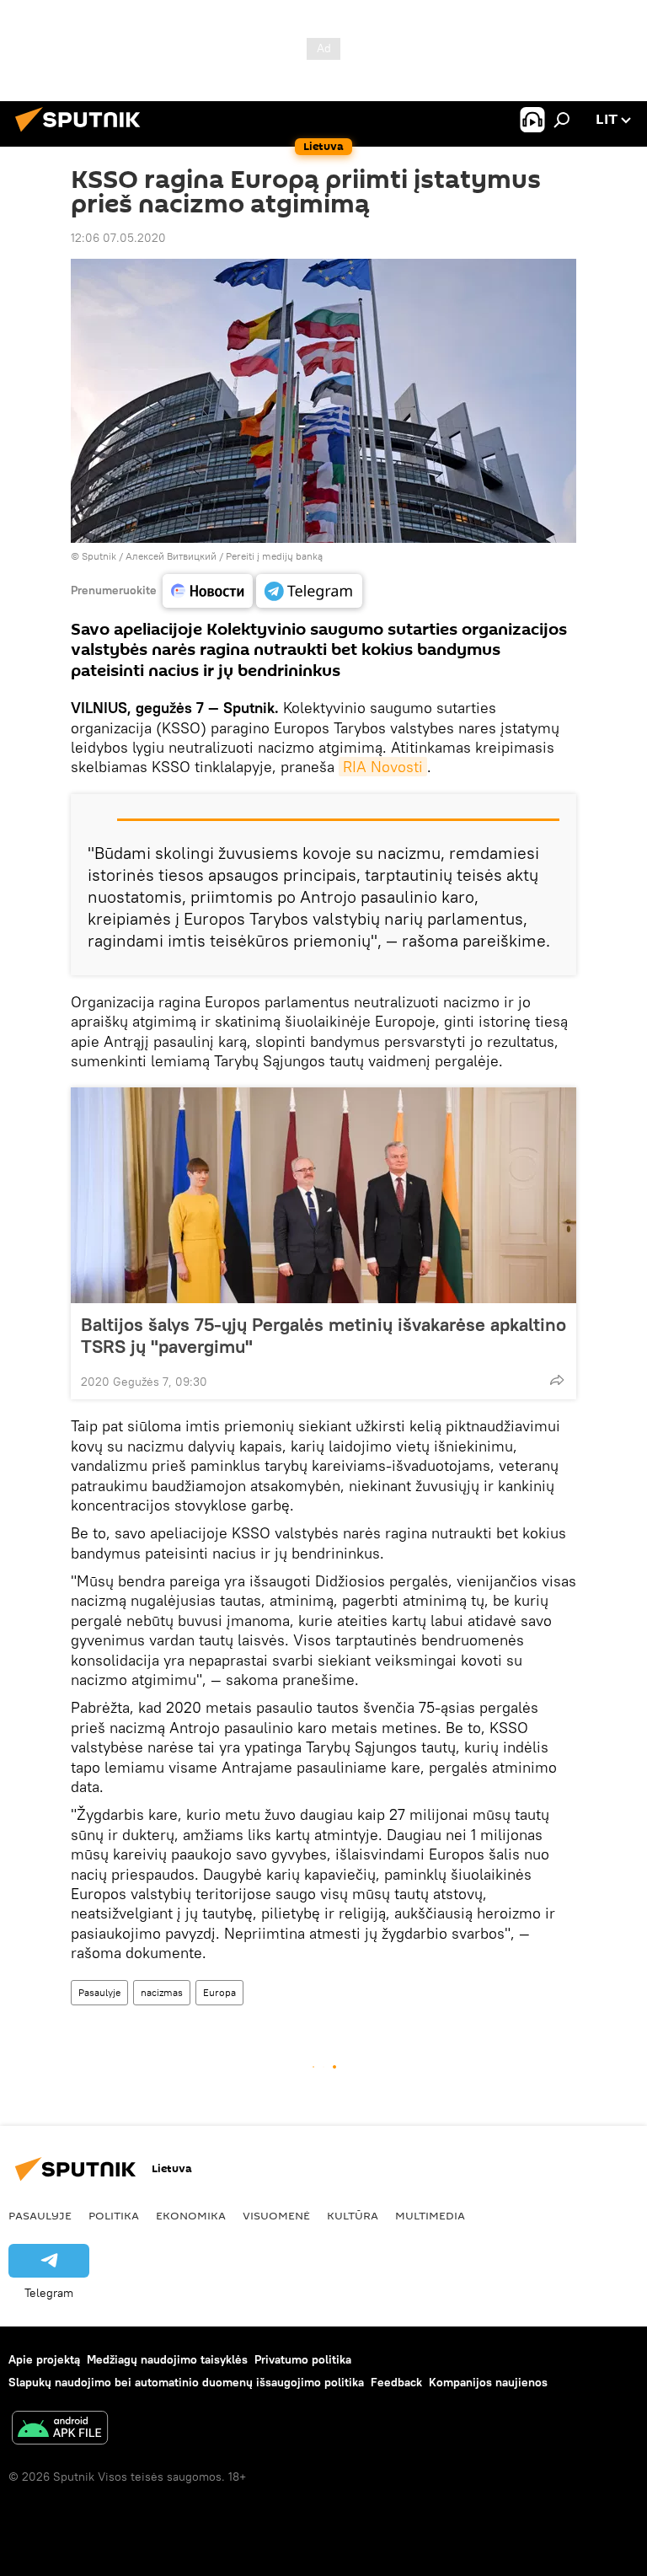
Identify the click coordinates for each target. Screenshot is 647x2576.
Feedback (396, 2382)
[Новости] (208, 591)
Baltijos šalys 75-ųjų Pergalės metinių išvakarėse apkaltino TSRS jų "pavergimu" (323, 1335)
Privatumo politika (303, 2359)
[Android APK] (60, 2430)
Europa (219, 1992)
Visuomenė (276, 2215)
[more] (557, 1380)
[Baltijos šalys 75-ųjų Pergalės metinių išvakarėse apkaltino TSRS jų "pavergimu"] (323, 1195)
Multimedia (430, 2215)
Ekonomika (191, 2215)
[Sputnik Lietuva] (83, 134)
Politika (114, 2215)
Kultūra (353, 2215)
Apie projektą (44, 2359)
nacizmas (162, 1992)
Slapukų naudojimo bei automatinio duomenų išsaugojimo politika (186, 2382)
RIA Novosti (383, 767)
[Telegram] (309, 591)
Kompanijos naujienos (488, 2382)
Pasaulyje (99, 1992)
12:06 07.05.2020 (118, 238)
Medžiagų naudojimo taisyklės (167, 2359)
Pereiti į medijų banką (274, 556)
